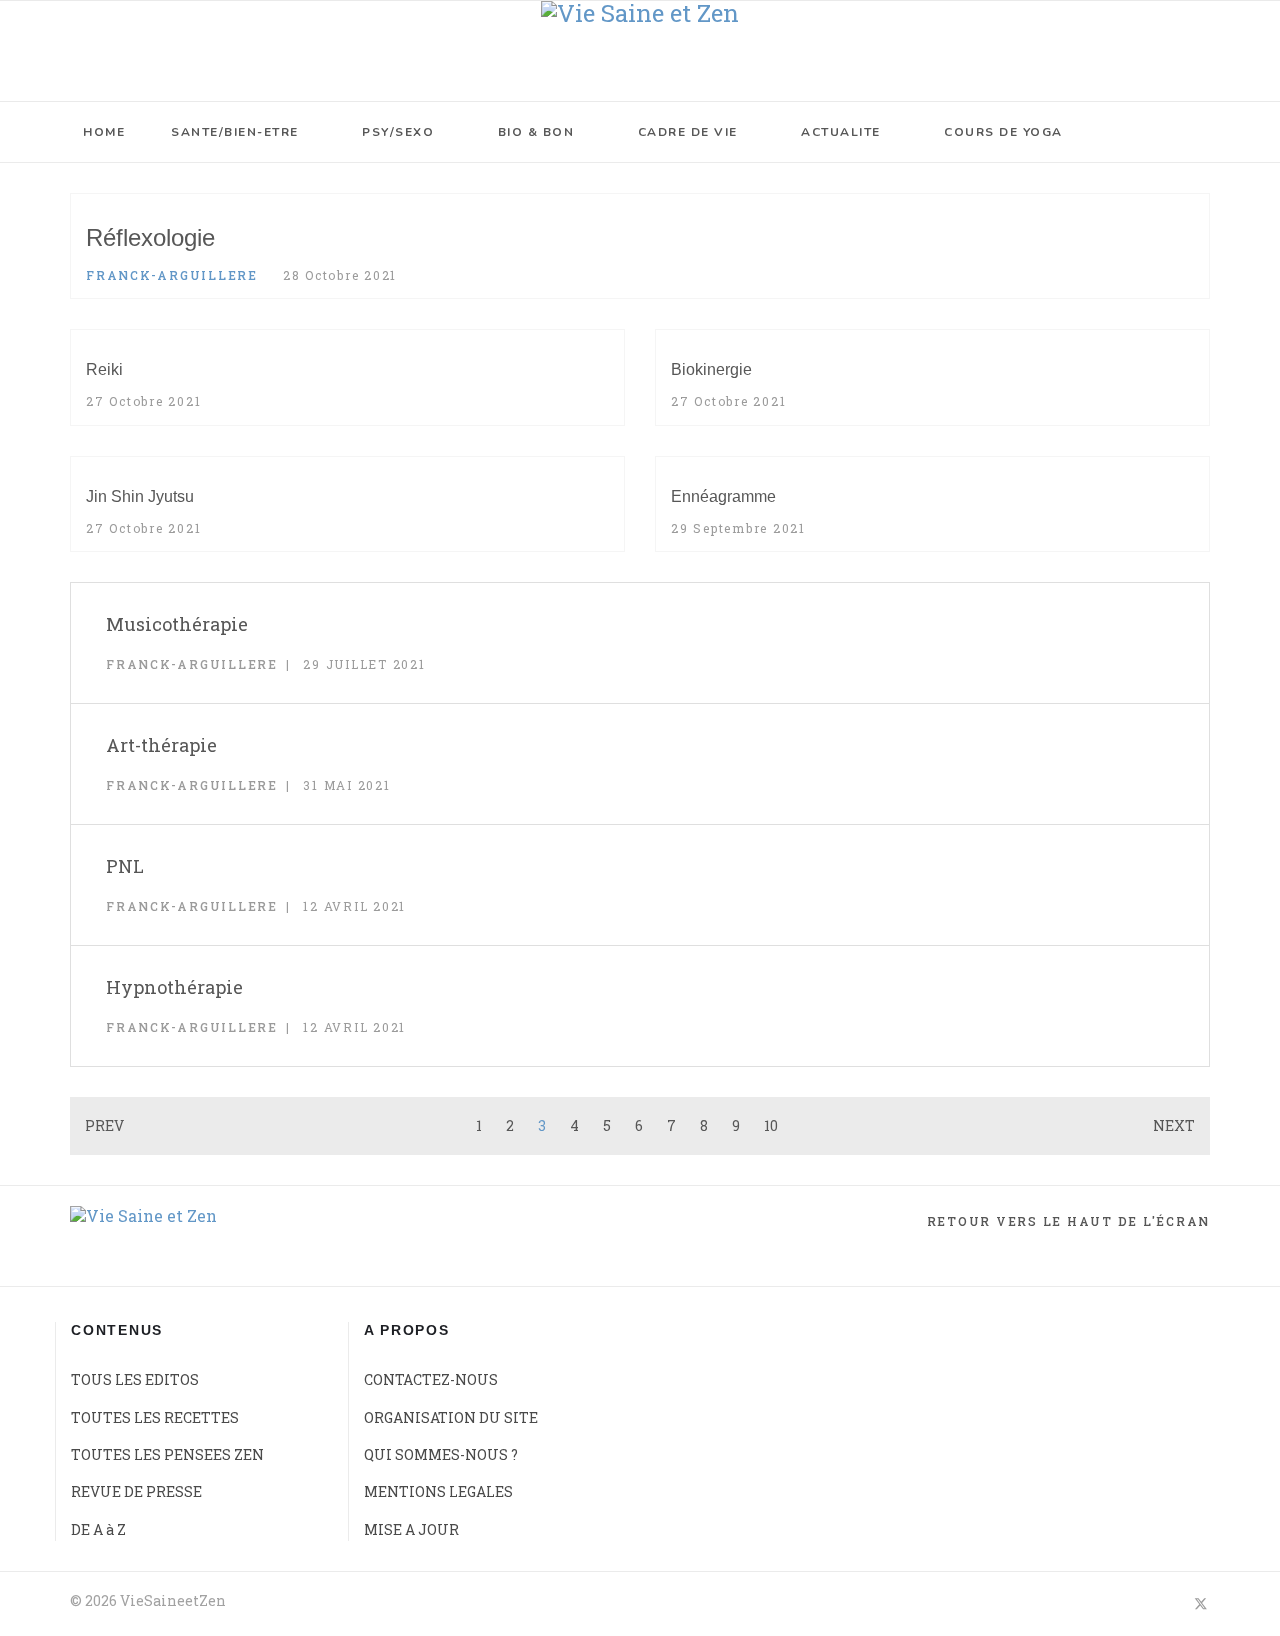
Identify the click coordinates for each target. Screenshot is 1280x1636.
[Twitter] (1201, 1603)
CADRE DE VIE (688, 132)
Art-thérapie (161, 745)
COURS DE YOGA (1003, 132)
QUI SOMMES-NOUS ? (441, 1454)
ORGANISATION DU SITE (451, 1417)
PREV (104, 1126)
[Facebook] (1165, 1603)
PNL (125, 866)
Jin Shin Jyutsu (140, 496)
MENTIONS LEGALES (438, 1491)
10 (771, 1126)
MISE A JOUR (411, 1529)
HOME (104, 132)
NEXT (1174, 1126)
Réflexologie (150, 237)
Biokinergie (711, 369)
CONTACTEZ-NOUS (431, 1379)
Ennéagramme (723, 496)
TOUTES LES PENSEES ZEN (167, 1454)
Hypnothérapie (174, 987)
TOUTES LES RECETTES (155, 1417)
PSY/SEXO (398, 132)
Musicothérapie (177, 624)
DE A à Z (98, 1529)
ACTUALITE (841, 132)
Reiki (104, 369)
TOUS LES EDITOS (135, 1379)
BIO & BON (536, 132)
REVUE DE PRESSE (136, 1491)
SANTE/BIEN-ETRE (235, 132)
